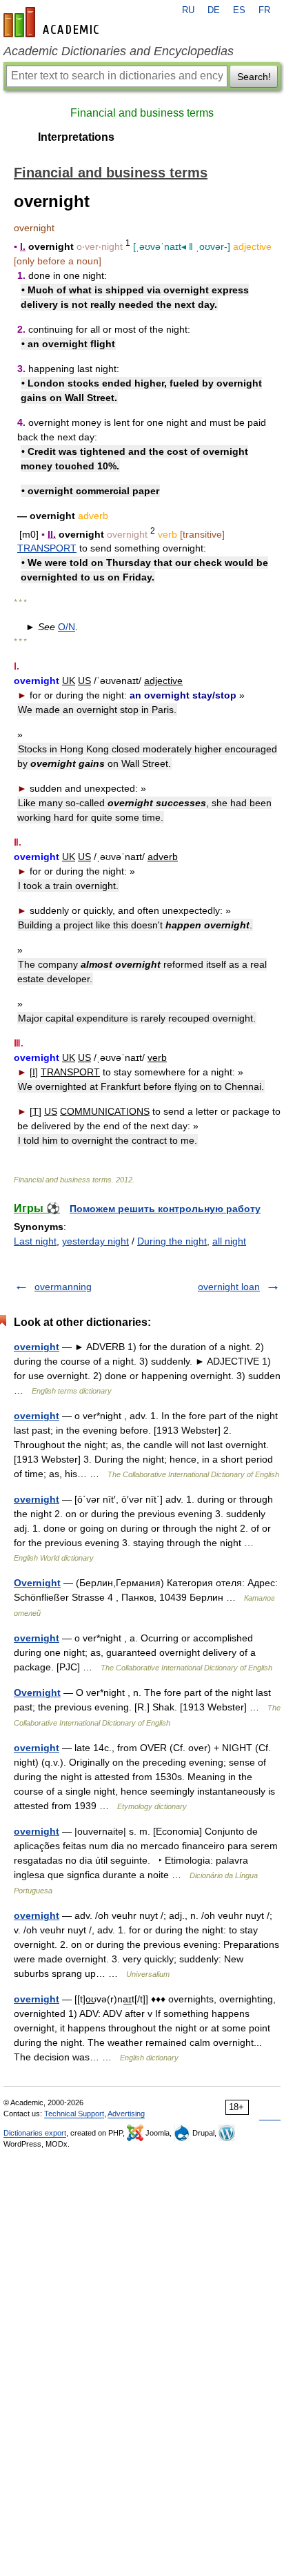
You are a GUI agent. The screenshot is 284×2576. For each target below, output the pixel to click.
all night (229, 1241)
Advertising (126, 2114)
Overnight (37, 1583)
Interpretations (76, 137)
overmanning (63, 1287)
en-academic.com (53, 22)
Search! (254, 77)
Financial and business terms (142, 113)
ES (239, 10)
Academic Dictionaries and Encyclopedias (119, 51)
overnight (37, 1347)
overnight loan (229, 1287)
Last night (35, 1241)
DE (214, 10)
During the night (172, 1241)
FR (264, 10)
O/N (67, 627)
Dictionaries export (35, 2133)
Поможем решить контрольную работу (165, 1209)
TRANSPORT (47, 548)
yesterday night (95, 1241)
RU (188, 10)
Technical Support (74, 2114)
